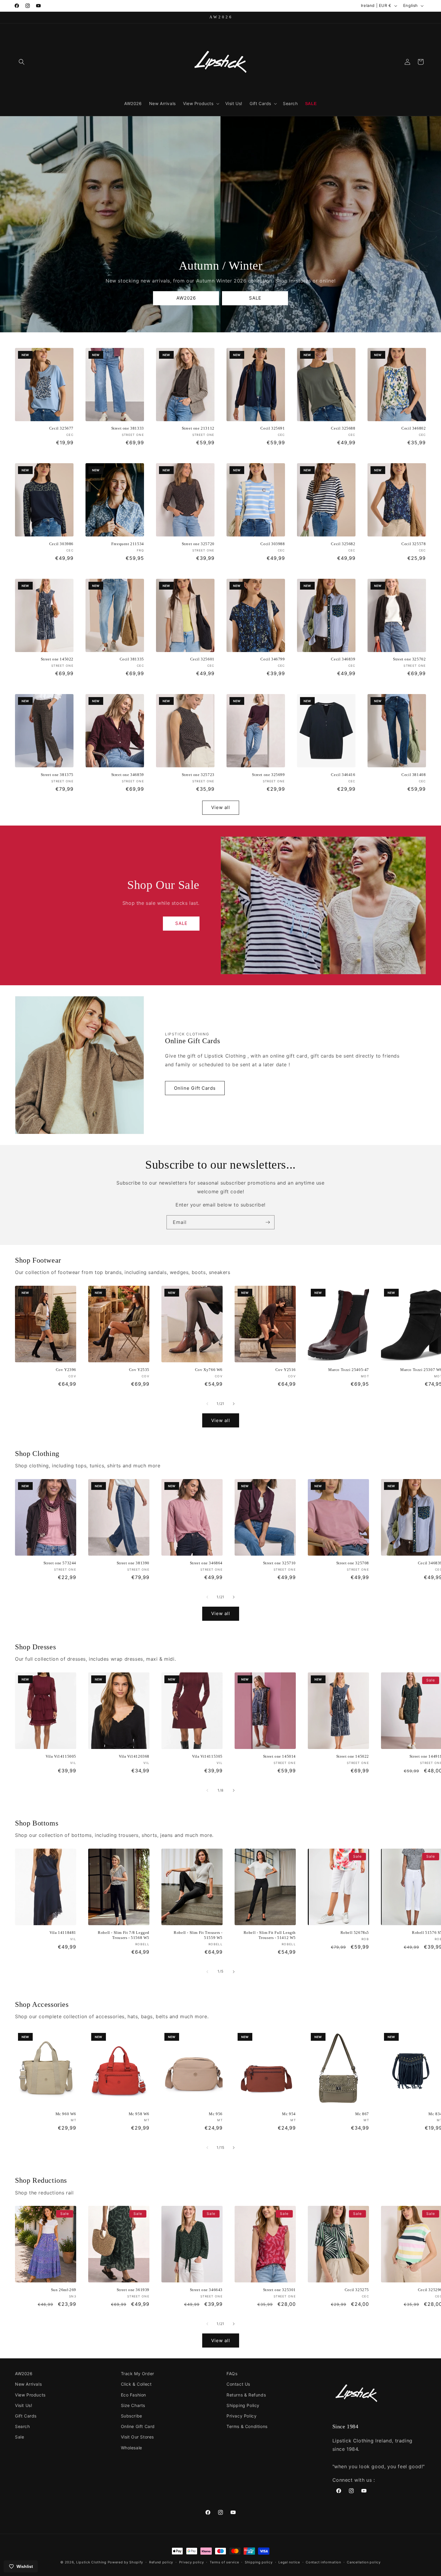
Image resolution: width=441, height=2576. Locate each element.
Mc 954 (289, 2114)
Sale (19, 2437)
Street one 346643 (206, 2290)
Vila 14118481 (63, 1933)
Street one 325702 (409, 659)
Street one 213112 (198, 428)
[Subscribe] (268, 1222)
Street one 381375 (57, 775)
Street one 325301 (279, 2290)
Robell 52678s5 (355, 1933)
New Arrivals (28, 2384)
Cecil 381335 (132, 659)
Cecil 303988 (273, 544)
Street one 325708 (353, 1563)
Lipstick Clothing (91, 2562)
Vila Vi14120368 (134, 1756)
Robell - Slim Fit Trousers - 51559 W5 (198, 1935)
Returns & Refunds (246, 2395)
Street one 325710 (279, 1563)
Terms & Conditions (247, 2426)
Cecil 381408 (414, 775)
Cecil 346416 (343, 775)
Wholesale (132, 2448)
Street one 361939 (133, 2290)
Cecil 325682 (343, 544)
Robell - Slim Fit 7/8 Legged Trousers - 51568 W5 (124, 1935)
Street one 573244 (60, 1563)
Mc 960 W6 (66, 2114)
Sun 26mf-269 (64, 2290)
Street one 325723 (198, 775)
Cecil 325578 (414, 544)
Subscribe (132, 2416)
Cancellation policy (364, 2562)
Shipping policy (259, 2562)
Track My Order (138, 2374)
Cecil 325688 (343, 428)
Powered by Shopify (126, 2562)
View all (221, 807)
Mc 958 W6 (139, 2114)
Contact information (323, 2562)
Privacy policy (192, 2562)
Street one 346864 (206, 1563)
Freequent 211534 (128, 544)
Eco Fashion (134, 2395)
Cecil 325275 (357, 2290)
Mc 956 (216, 2114)
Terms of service (224, 2562)
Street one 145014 (279, 1756)
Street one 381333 (128, 428)
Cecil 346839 (343, 659)
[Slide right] (234, 1404)
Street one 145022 (57, 659)
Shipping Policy (243, 2405)
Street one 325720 (198, 544)
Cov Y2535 (139, 1370)
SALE (255, 298)
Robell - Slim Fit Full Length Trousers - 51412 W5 (270, 1935)
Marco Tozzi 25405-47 (349, 1370)
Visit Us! (24, 2405)
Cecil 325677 (61, 428)
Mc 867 (362, 2114)
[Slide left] (207, 1404)
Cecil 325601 (202, 659)
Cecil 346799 (273, 659)
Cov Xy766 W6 (209, 1370)
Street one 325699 (268, 775)
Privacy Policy (241, 2416)
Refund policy (161, 2562)
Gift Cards (26, 2416)
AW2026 (186, 298)
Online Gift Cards (195, 1088)
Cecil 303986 (61, 544)
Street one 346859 (128, 775)
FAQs (232, 2374)
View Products (30, 2395)
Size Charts (133, 2405)
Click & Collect (136, 2384)
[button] (22, 62)
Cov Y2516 (286, 1370)
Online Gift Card (138, 2426)
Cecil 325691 (273, 428)
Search (22, 2426)
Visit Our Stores (138, 2437)
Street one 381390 (133, 1563)
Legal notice (289, 2562)
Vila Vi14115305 (207, 1756)
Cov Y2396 (66, 1370)
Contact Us (238, 2384)
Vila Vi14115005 (61, 1756)
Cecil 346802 (414, 428)
